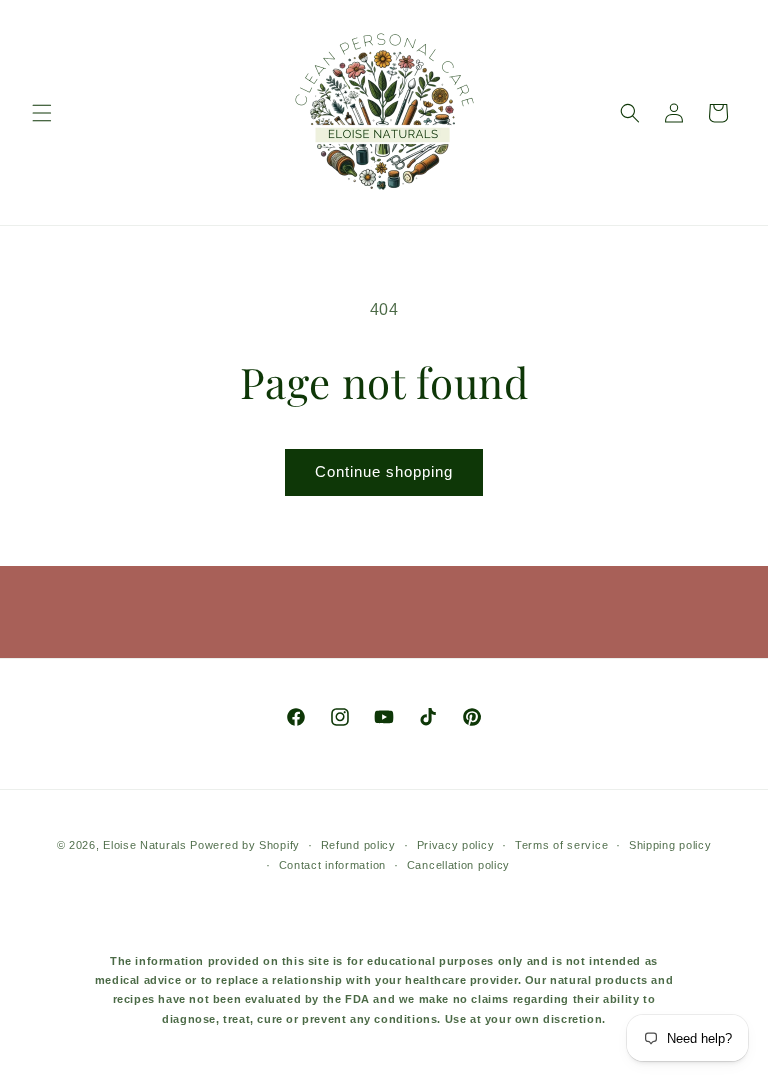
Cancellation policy (458, 865)
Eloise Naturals (145, 845)
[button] (42, 113)
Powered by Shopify (245, 845)
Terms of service (561, 845)
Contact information (332, 865)
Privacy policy (456, 845)
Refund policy (358, 845)
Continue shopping (384, 471)
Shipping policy (670, 845)
